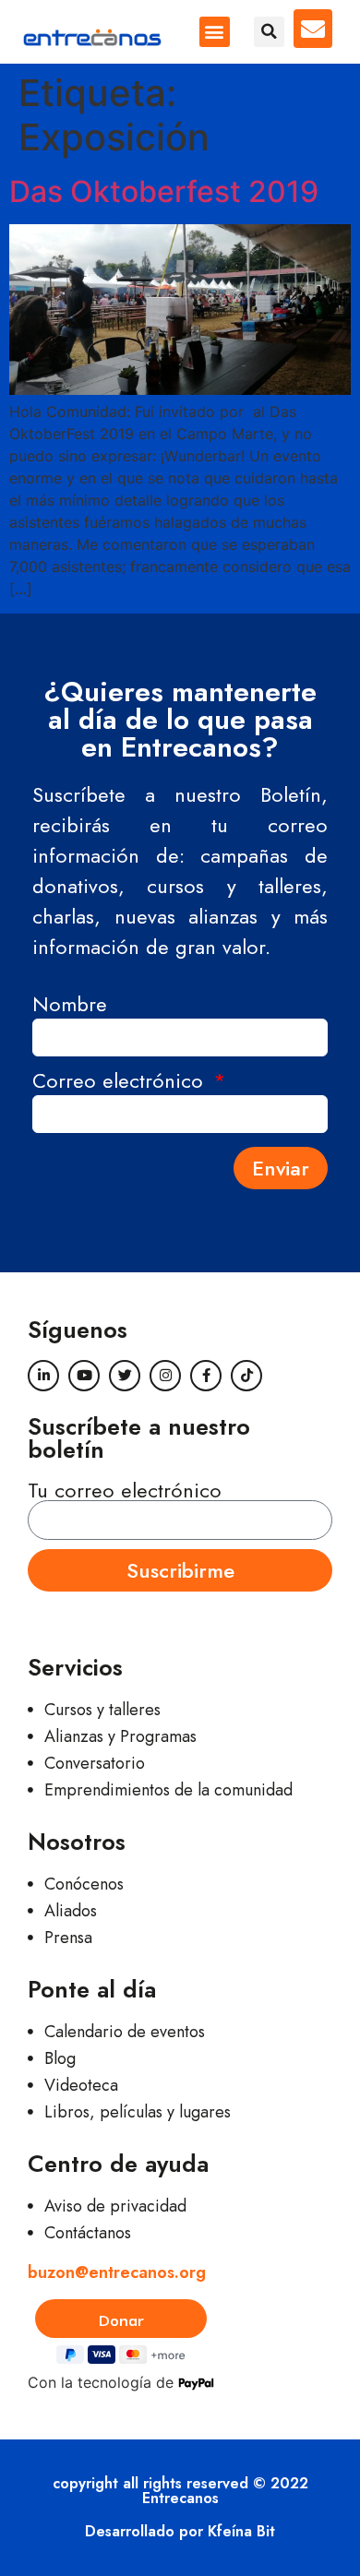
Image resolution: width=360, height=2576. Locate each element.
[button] (215, 32)
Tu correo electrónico (125, 1490)
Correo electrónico (121, 1083)
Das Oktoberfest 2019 (164, 191)
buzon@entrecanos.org (117, 2272)
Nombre (70, 1006)
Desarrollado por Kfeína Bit (180, 2531)
